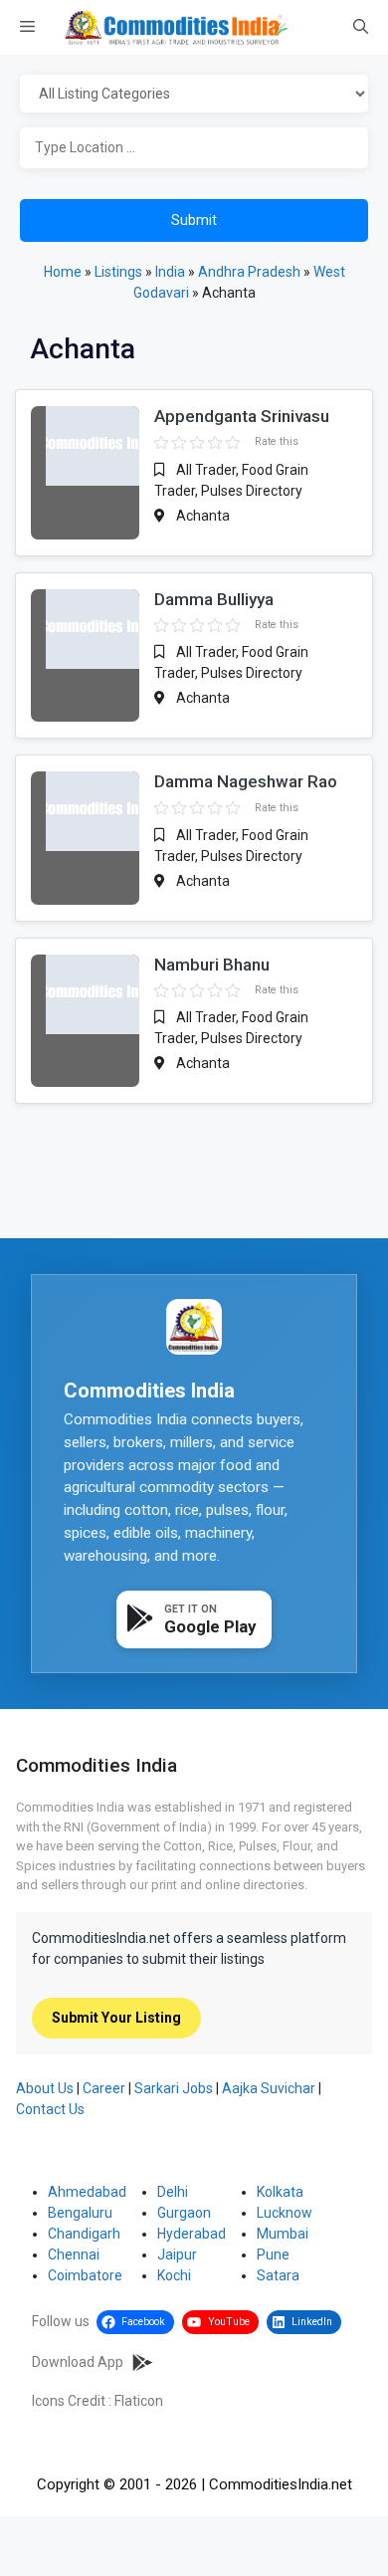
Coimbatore (85, 2275)
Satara (278, 2275)
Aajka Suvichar (269, 2088)
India (170, 272)
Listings (118, 272)
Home (63, 272)
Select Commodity (194, 95)
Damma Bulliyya (214, 599)
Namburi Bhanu (212, 965)
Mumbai (283, 2234)
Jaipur (177, 2254)
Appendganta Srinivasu (242, 416)
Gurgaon (184, 2213)
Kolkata (280, 2192)
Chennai (74, 2254)
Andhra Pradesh (249, 272)
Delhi (173, 2192)
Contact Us (50, 2109)
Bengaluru (80, 2213)
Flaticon (139, 2401)
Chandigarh (84, 2234)
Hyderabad (192, 2234)
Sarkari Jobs (174, 2088)
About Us (45, 2088)
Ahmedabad (87, 2192)
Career (104, 2088)
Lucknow (285, 2213)
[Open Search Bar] (361, 28)
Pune (273, 2254)
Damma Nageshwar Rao (246, 781)
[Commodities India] (176, 27)
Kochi (174, 2275)
